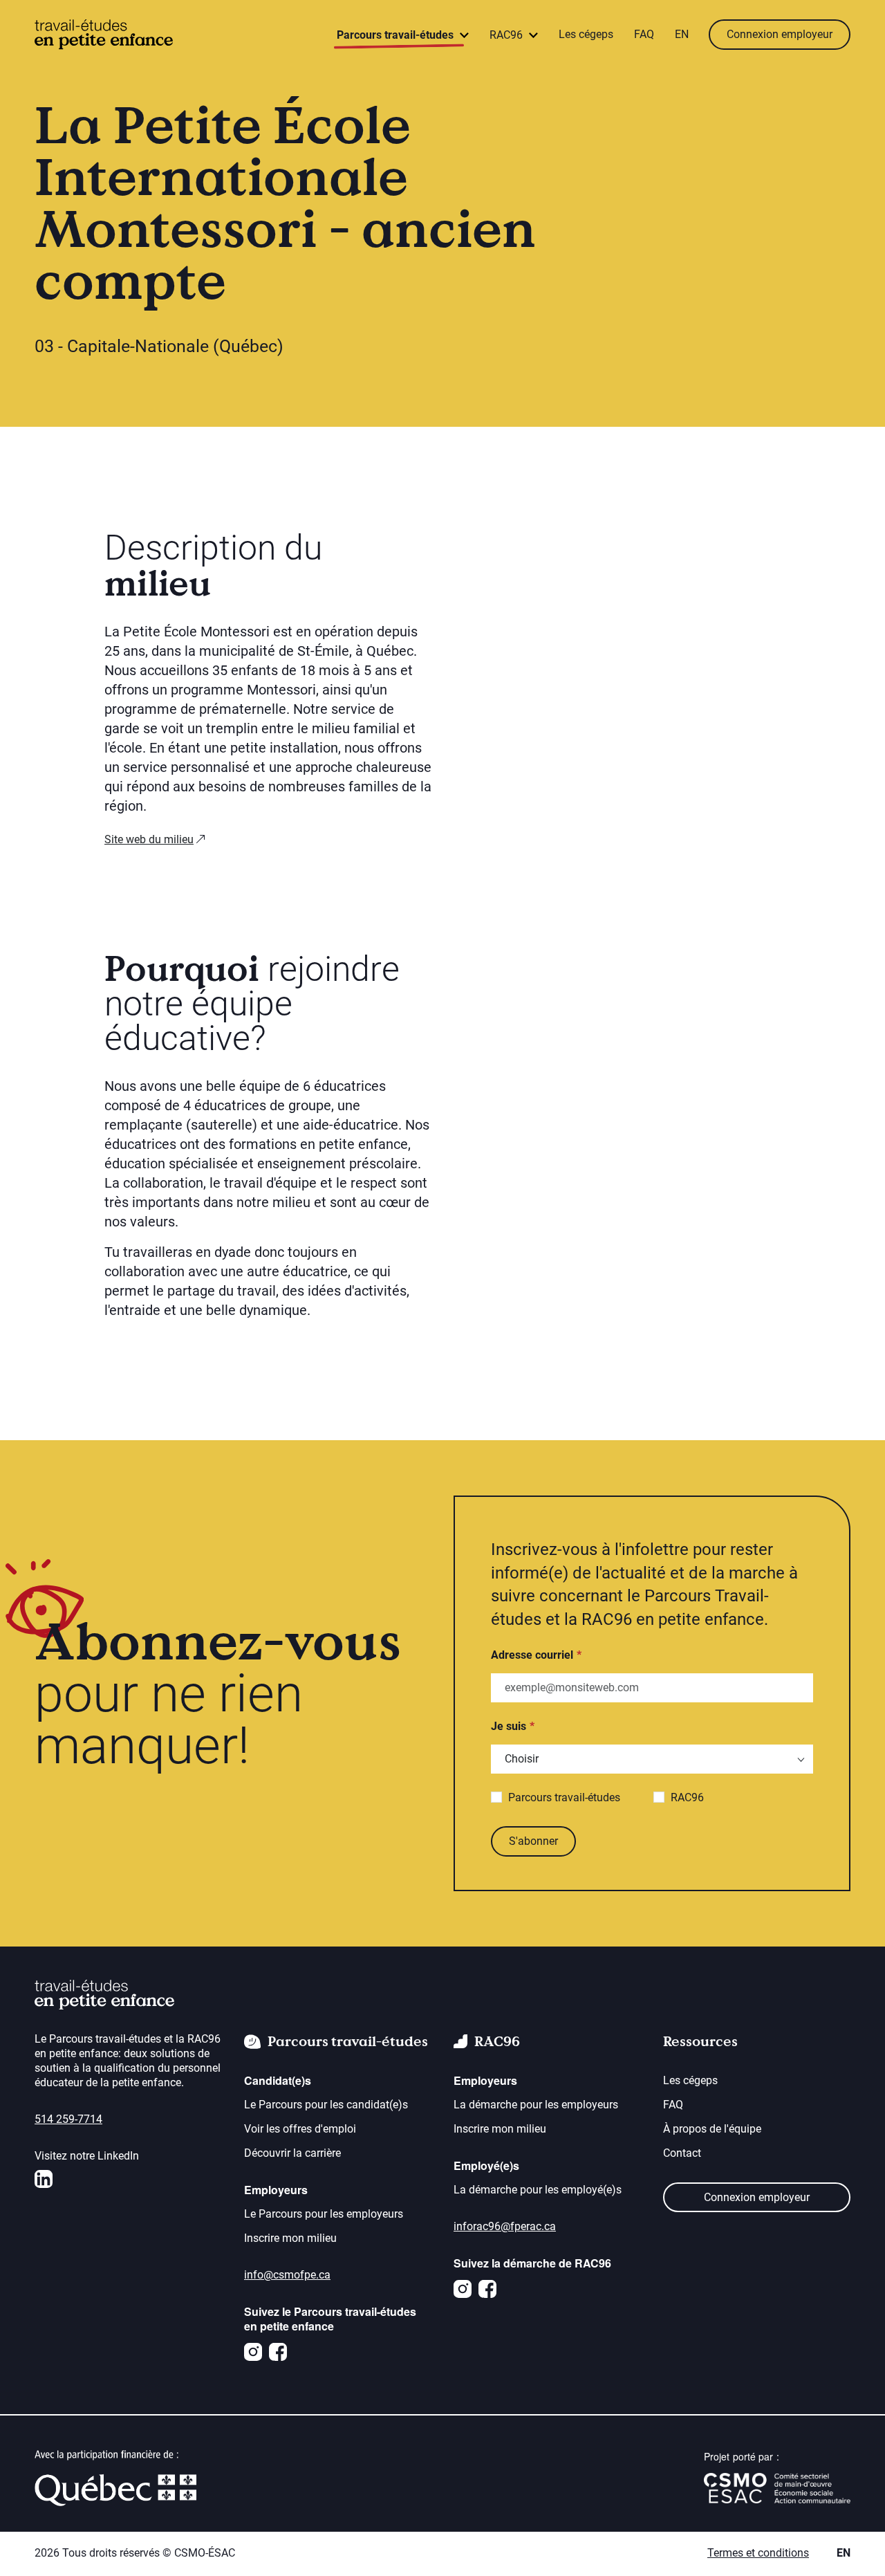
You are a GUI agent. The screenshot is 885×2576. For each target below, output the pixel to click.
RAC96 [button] (507, 35)
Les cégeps (586, 34)
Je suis (509, 1726)
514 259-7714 (68, 2119)
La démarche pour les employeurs (536, 2105)
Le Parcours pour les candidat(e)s (326, 2105)
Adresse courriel (532, 1655)
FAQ (644, 34)
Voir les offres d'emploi (300, 2129)
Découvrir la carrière (292, 2153)
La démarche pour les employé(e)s (538, 2190)
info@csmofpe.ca (287, 2275)
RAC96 (687, 1797)
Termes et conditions (758, 2553)
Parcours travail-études (564, 1797)
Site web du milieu (149, 839)
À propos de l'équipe (712, 2129)
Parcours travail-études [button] (397, 35)
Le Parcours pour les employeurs (324, 2214)
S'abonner (533, 1841)
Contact (682, 2153)
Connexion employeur (780, 34)
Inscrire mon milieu (290, 2238)
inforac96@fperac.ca (505, 2226)
